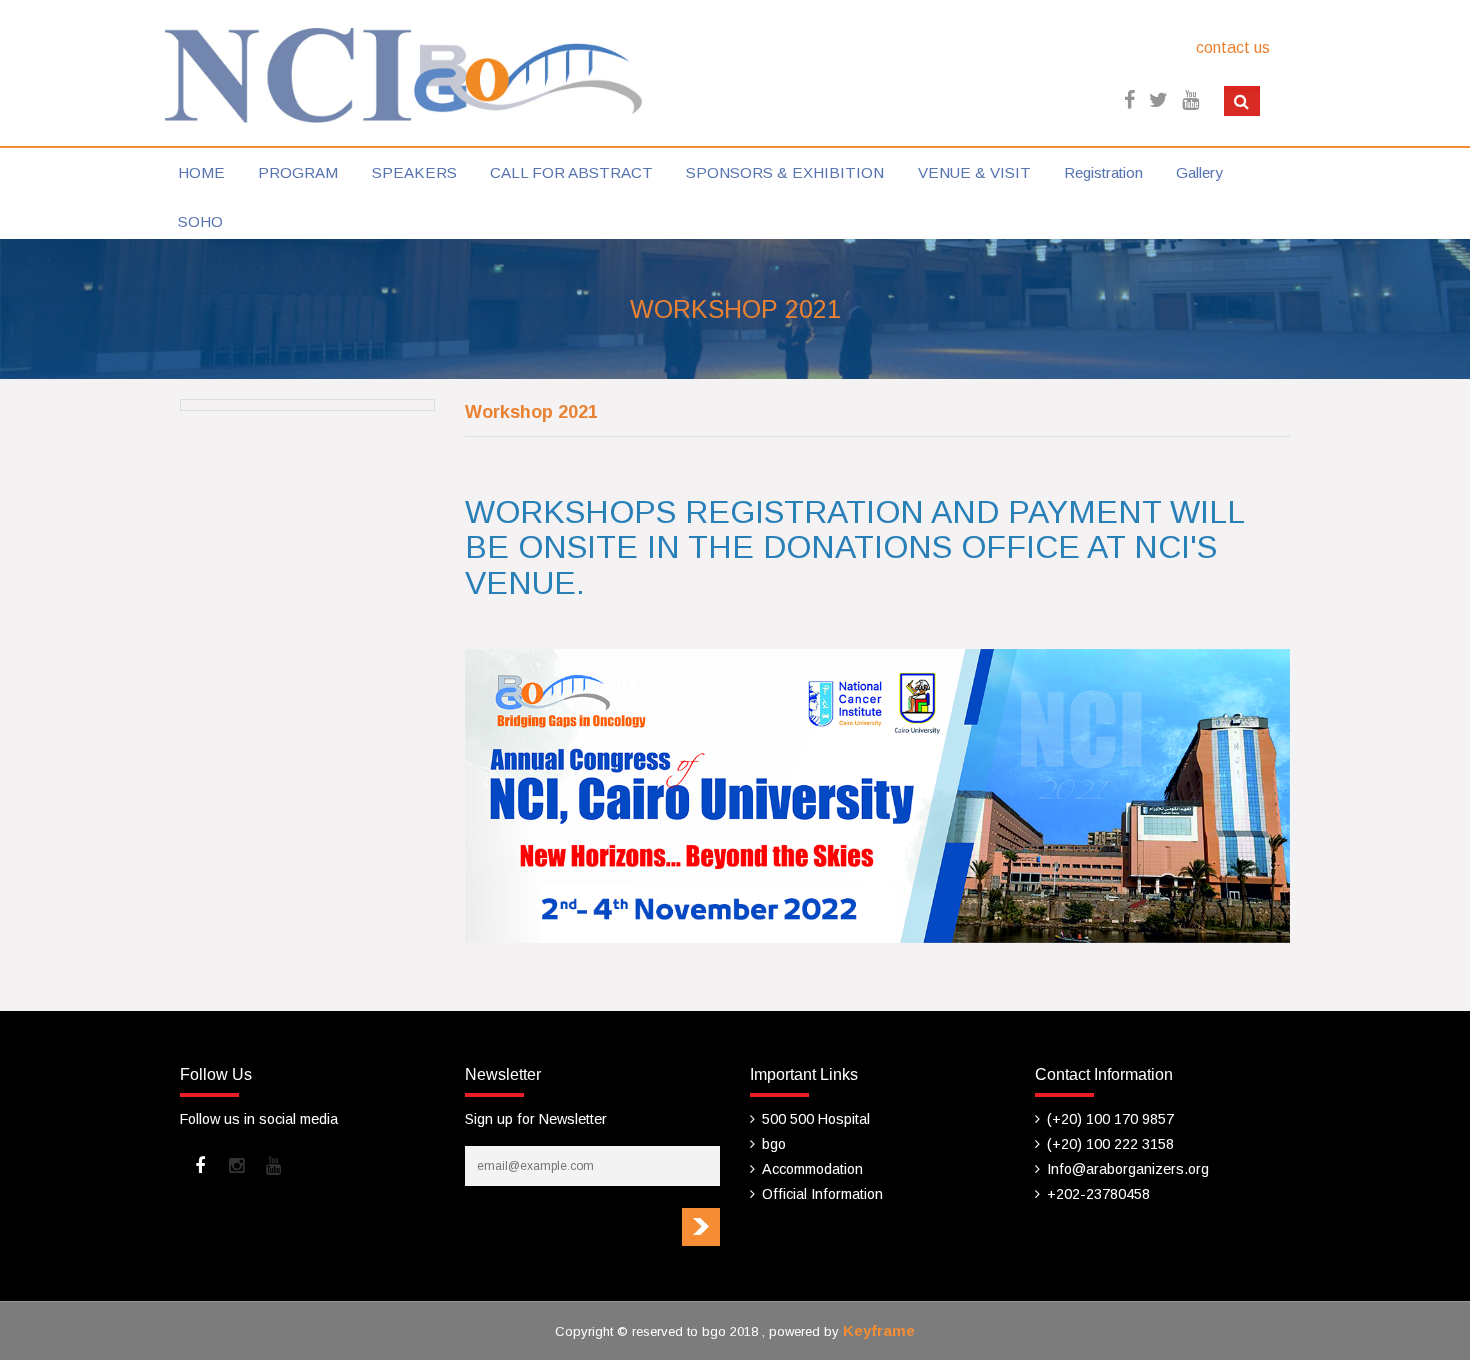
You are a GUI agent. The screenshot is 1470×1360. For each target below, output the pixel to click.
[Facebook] (200, 1166)
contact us (1233, 47)
